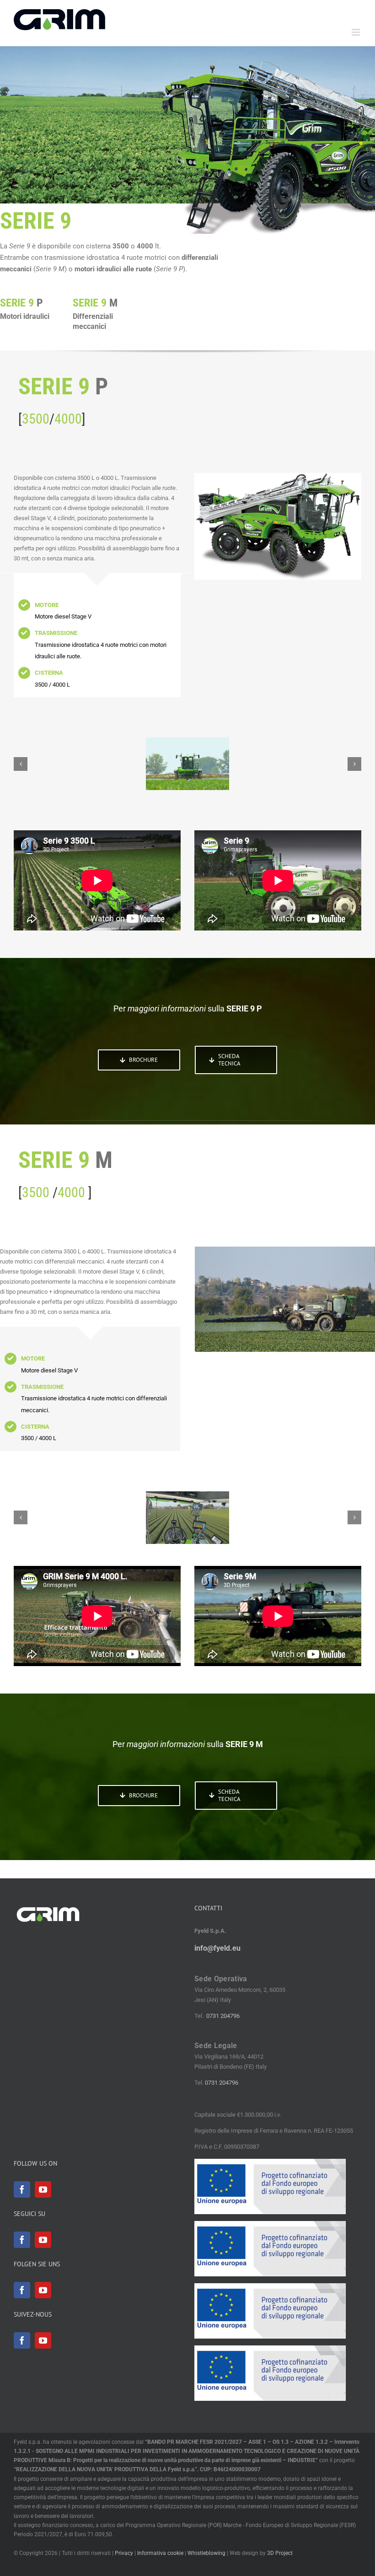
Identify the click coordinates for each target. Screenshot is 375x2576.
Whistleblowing (206, 2553)
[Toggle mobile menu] (356, 32)
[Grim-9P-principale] (187, 764)
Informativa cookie (160, 2553)
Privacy (124, 2553)
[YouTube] (43, 2189)
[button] (21, 764)
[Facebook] (22, 2189)
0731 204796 (223, 2016)
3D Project (280, 2553)
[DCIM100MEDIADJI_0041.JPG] (187, 1518)
